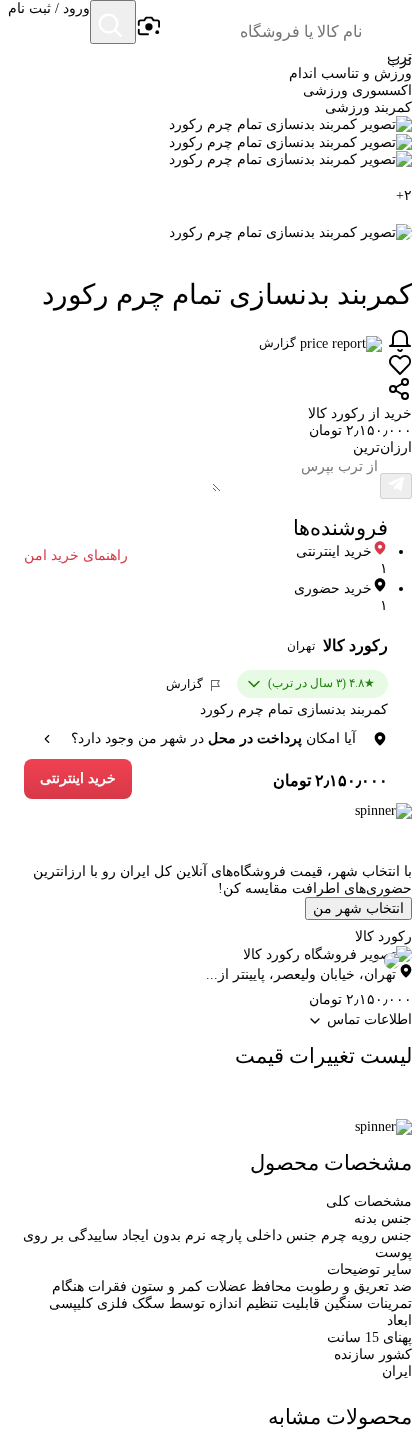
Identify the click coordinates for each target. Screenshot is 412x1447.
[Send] (396, 486)
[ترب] (388, 24)
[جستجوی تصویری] (148, 27)
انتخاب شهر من (358, 908)
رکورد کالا (355, 645)
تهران (301, 646)
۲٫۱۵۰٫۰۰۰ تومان (330, 780)
